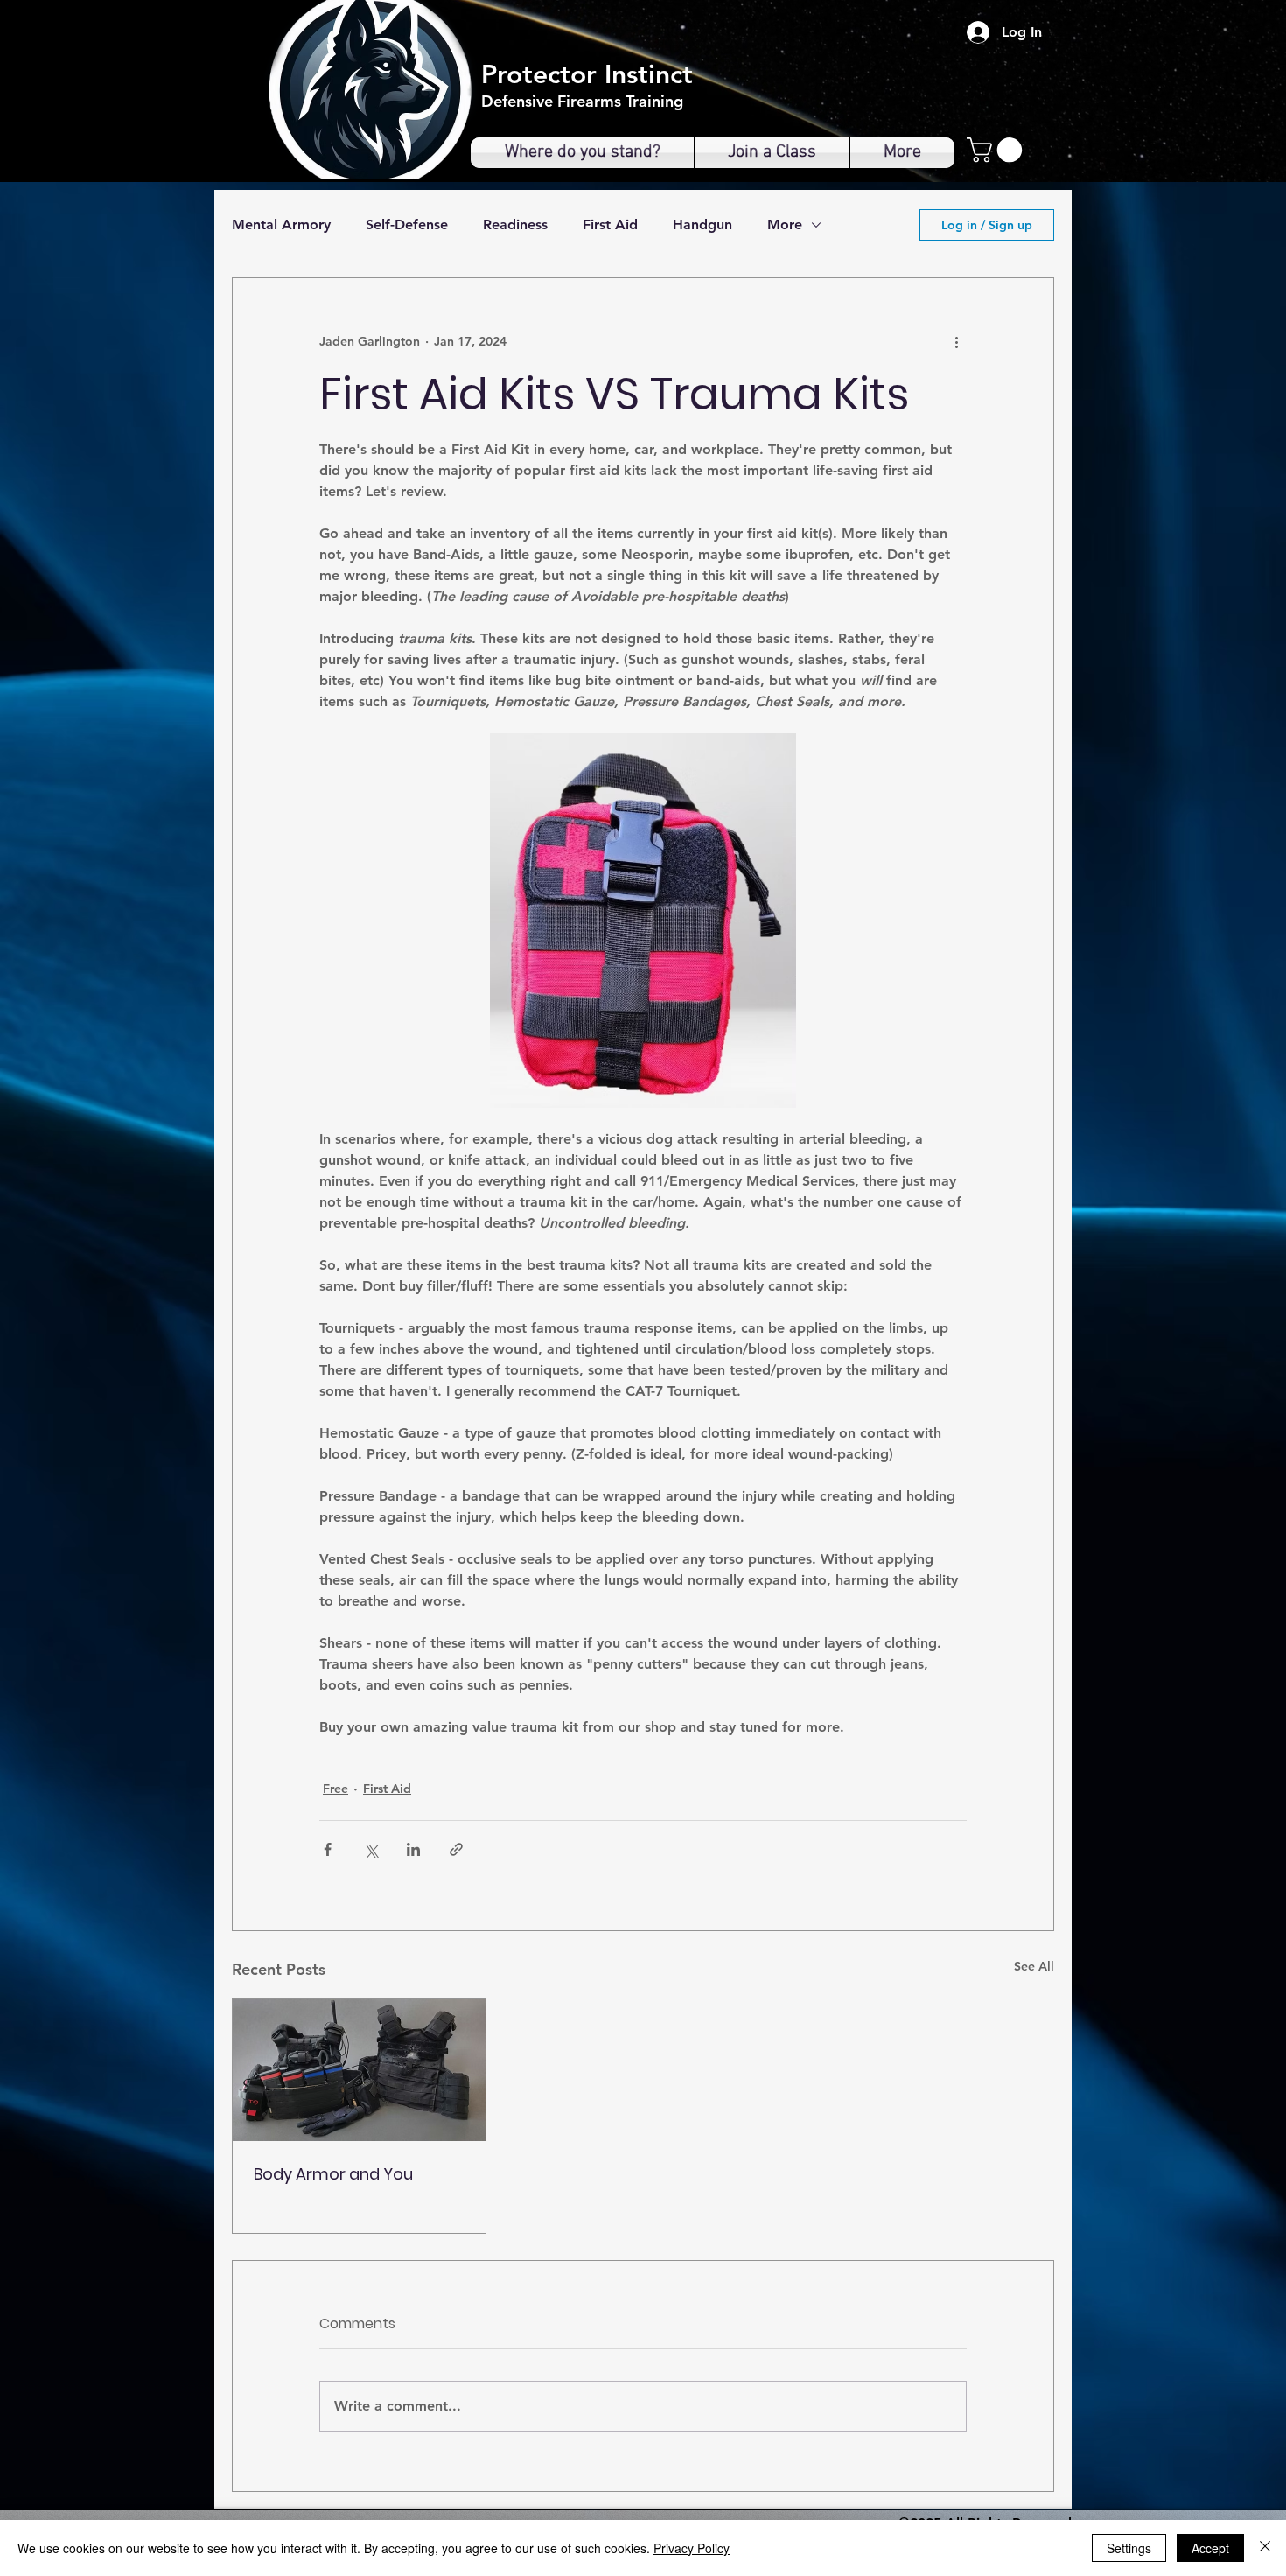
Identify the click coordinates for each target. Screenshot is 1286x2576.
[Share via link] (456, 1849)
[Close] (1265, 2548)
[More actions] (956, 341)
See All (1034, 1966)
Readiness (515, 224)
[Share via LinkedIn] (413, 1849)
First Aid (610, 224)
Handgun (702, 224)
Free (335, 1788)
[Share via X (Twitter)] (370, 1849)
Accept (1210, 2548)
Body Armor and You (333, 2174)
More (785, 224)
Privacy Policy (692, 2548)
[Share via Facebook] (328, 1849)
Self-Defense (407, 224)
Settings (1129, 2548)
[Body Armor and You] (359, 2070)
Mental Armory (281, 224)
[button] (997, 150)
